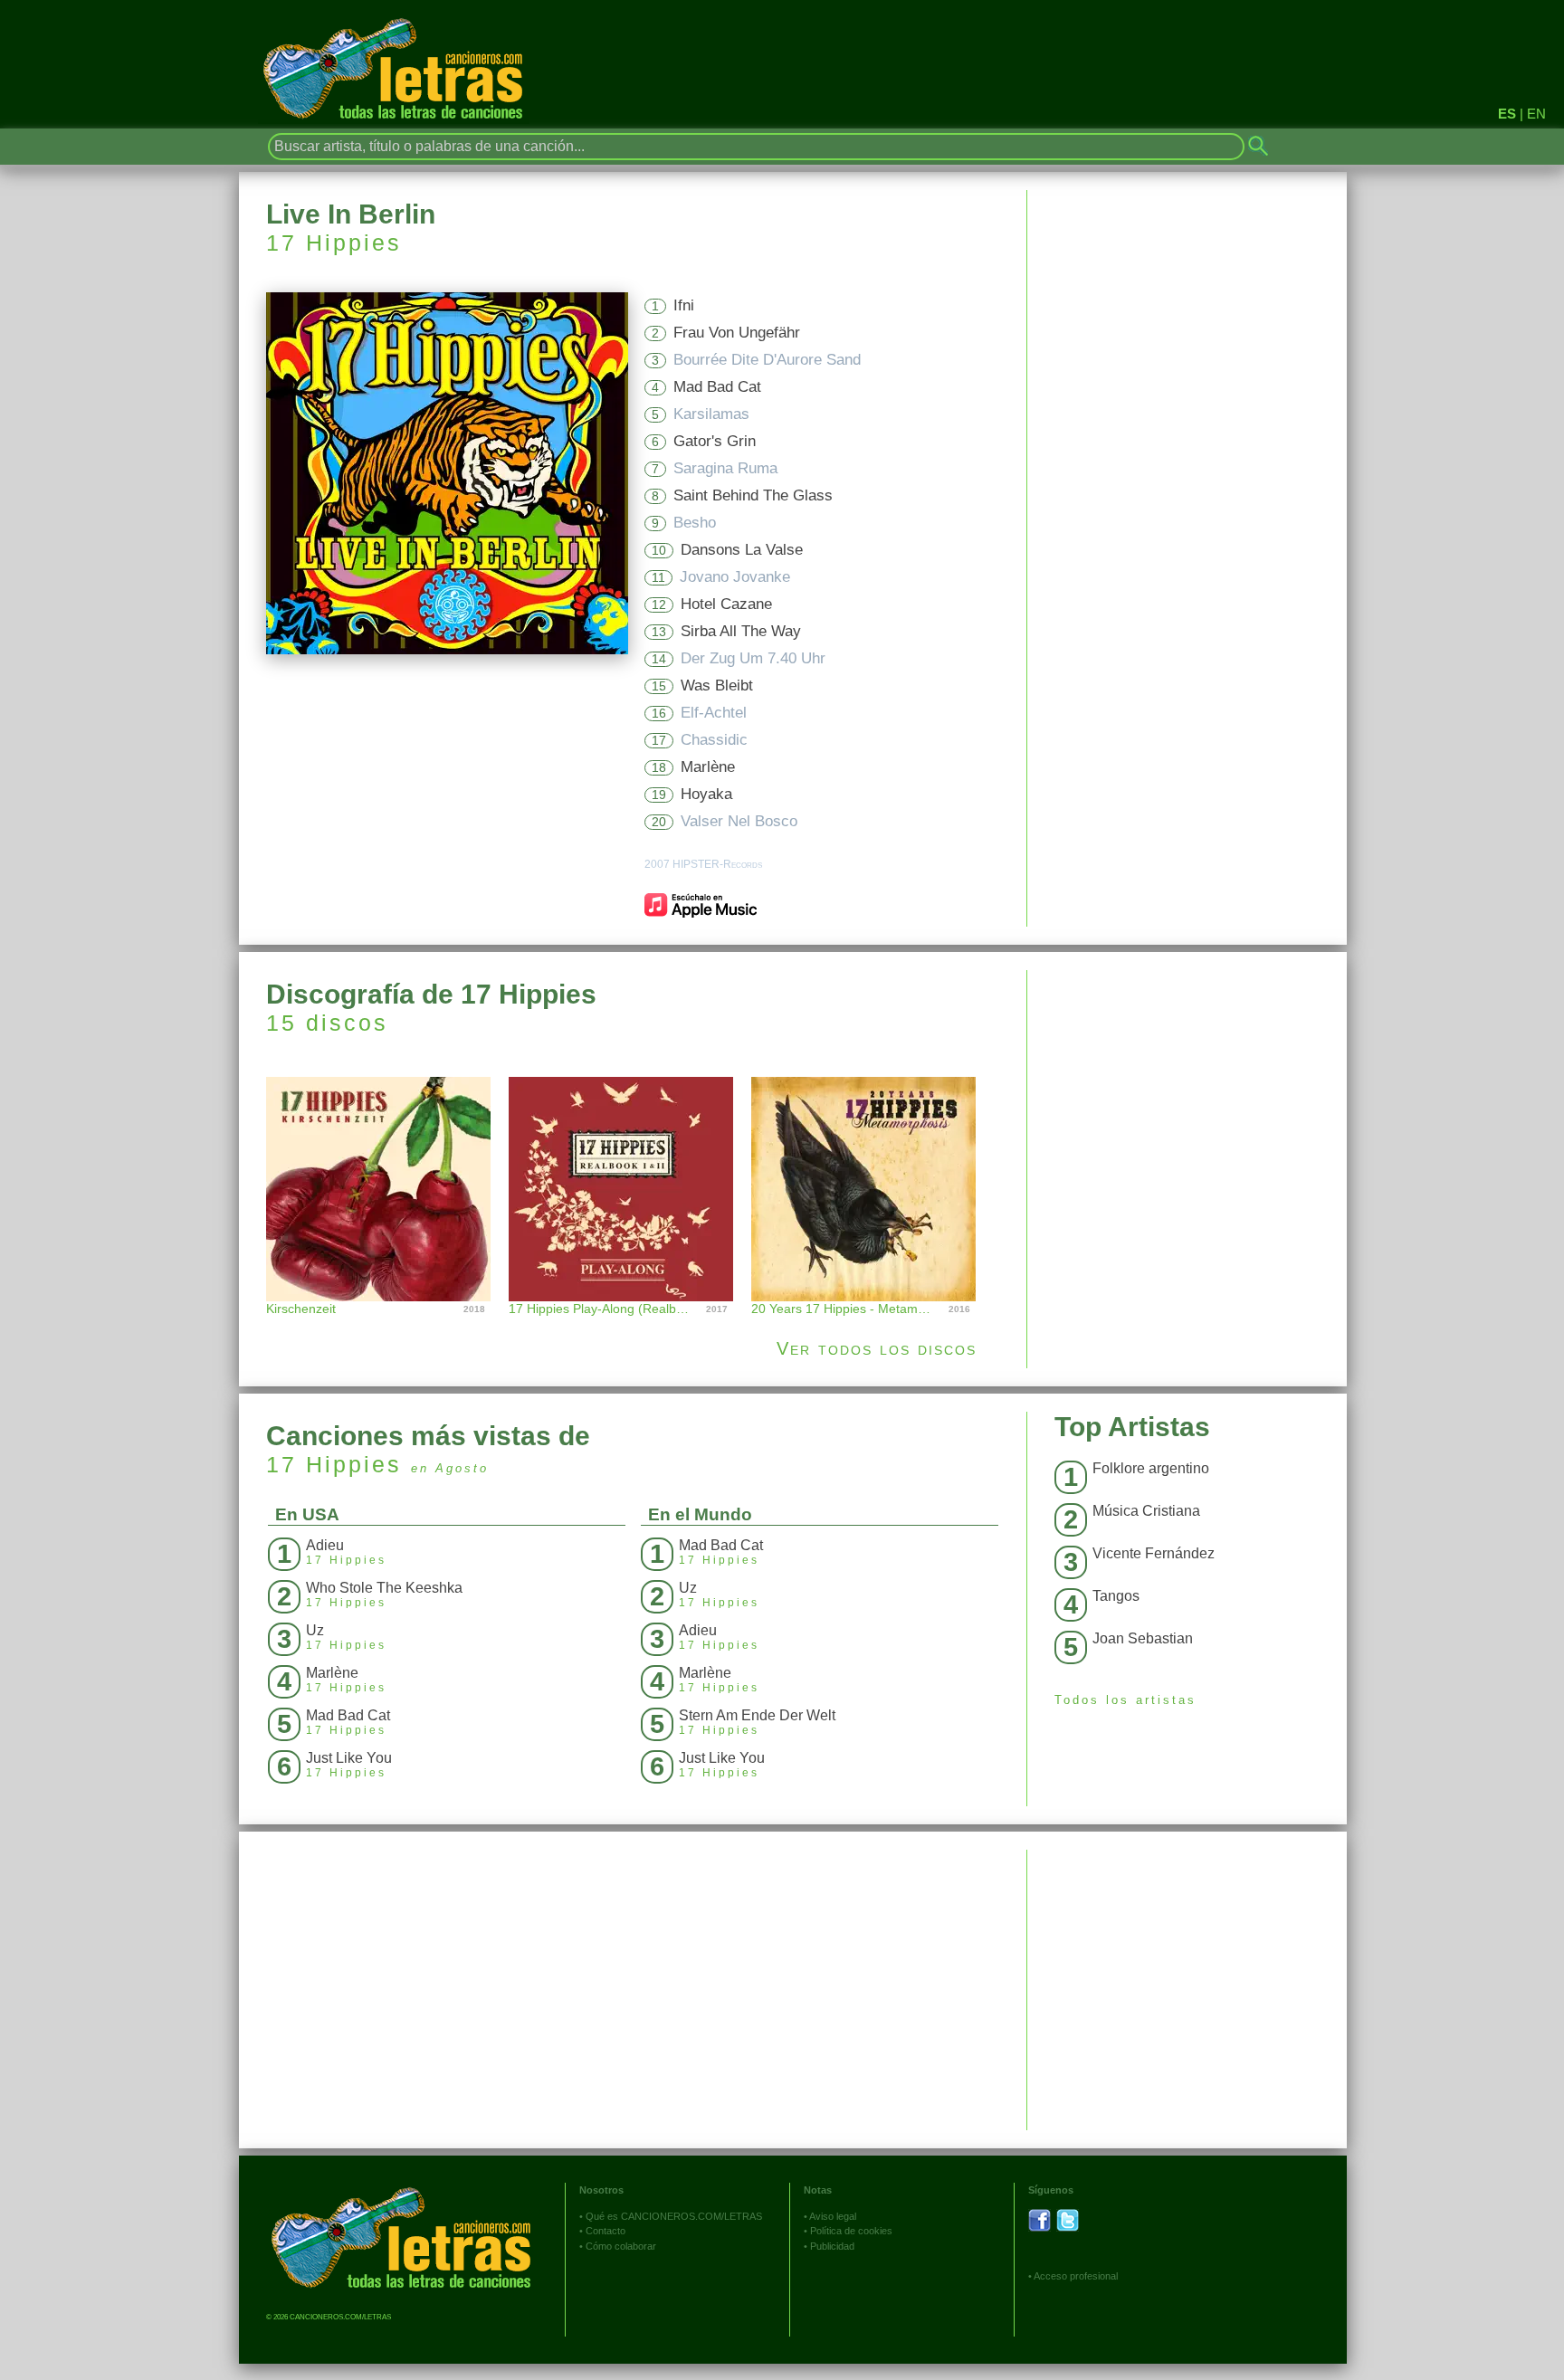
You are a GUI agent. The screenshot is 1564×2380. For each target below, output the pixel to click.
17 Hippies (334, 243)
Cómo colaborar (621, 2246)
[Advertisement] (1187, 1097)
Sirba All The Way (741, 631)
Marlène (708, 767)
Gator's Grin (715, 441)
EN (1536, 114)
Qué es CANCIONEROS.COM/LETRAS (674, 2216)
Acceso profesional (1076, 2276)
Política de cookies (851, 2231)
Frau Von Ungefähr (737, 333)
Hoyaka (706, 794)
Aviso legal (833, 2216)
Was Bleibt (717, 685)
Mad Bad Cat (717, 387)
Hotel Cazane (726, 604)
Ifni (684, 305)
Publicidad (832, 2246)
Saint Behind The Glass (753, 495)
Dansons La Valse (742, 550)
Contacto (606, 2231)
